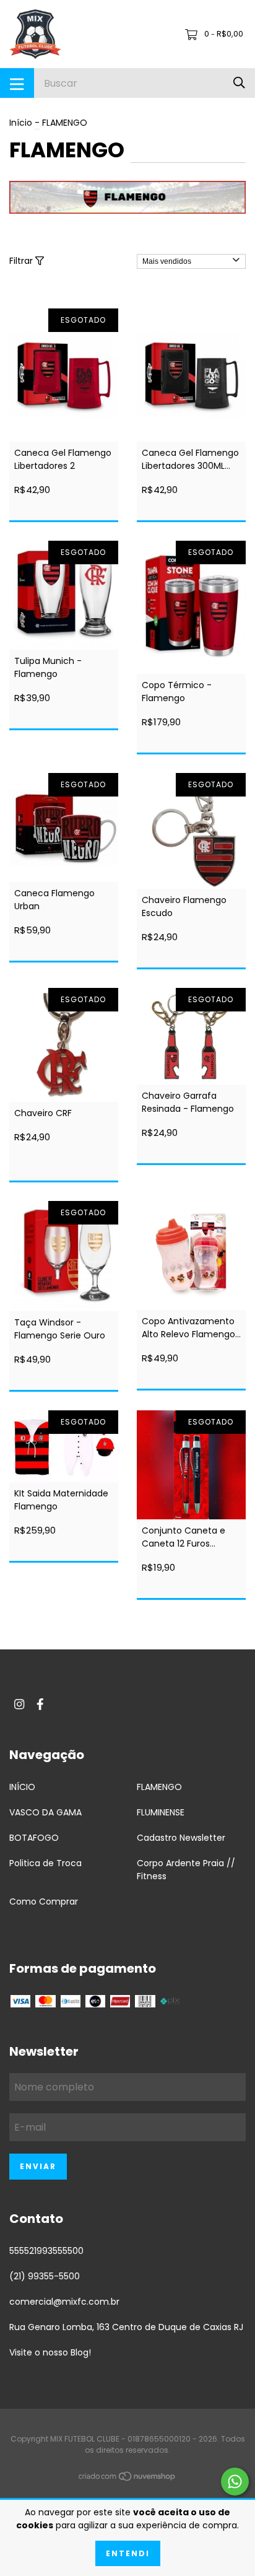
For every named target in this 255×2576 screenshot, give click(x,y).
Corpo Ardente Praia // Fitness (186, 1870)
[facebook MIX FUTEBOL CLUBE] (40, 1704)
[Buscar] (239, 83)
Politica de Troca (45, 1863)
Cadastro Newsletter (181, 1838)
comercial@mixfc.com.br (64, 2302)
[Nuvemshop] (127, 2479)
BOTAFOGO (34, 1838)
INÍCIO (22, 1787)
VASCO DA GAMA (45, 1812)
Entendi (128, 2553)
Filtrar (22, 261)
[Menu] (17, 83)
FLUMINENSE (161, 1812)
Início (21, 123)
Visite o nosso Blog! (50, 2352)
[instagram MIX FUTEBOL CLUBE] (19, 1704)
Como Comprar (44, 1901)
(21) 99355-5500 (45, 2276)
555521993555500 (46, 2251)
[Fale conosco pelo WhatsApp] (235, 2482)
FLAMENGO (159, 1787)
